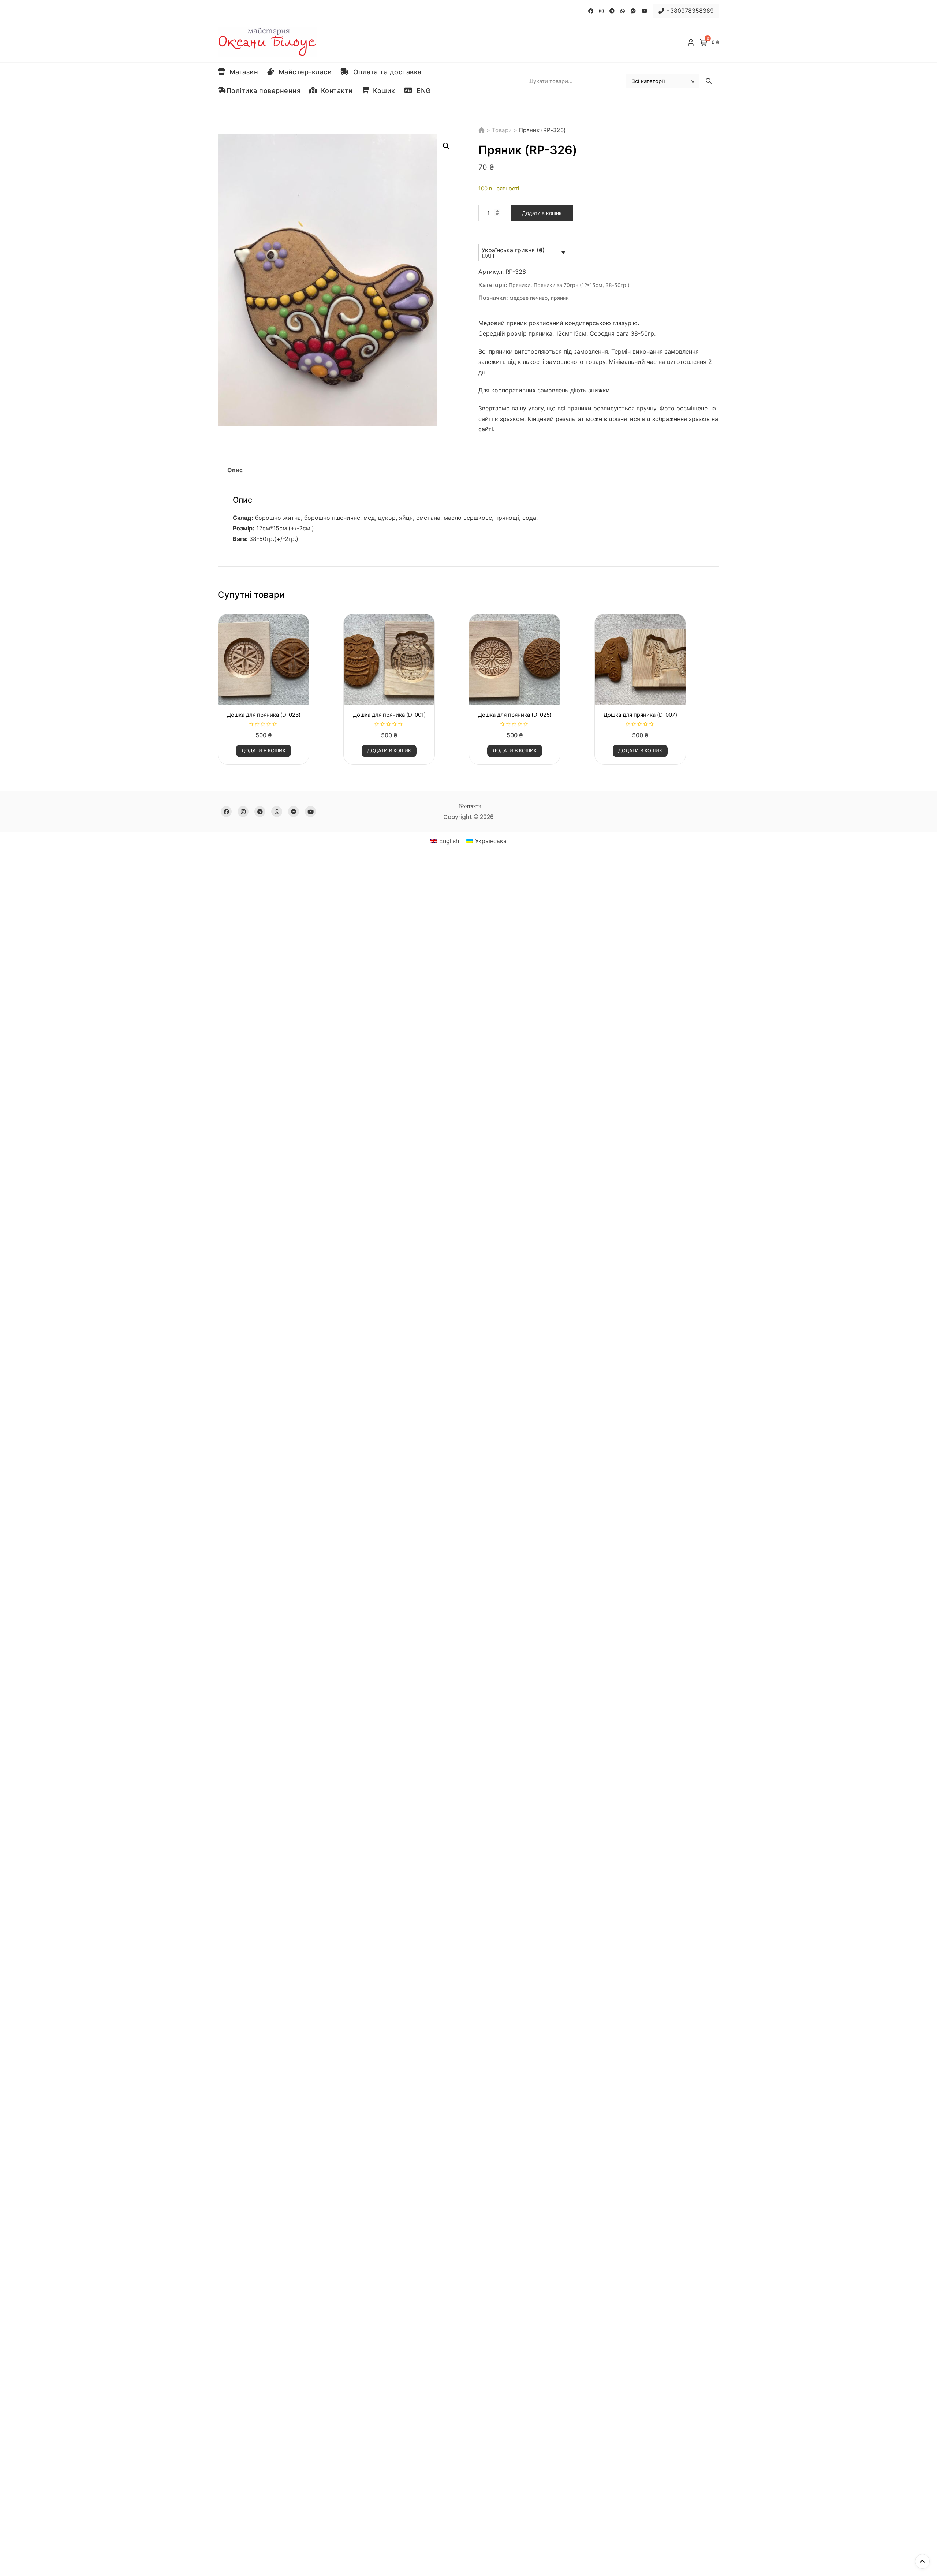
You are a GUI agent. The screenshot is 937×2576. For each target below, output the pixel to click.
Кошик (382, 91)
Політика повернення (264, 91)
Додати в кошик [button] (264, 750)
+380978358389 (689, 11)
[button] (446, 146)
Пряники (520, 285)
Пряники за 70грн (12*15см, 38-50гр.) (582, 285)
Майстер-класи (303, 72)
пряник (560, 298)
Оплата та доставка (385, 72)
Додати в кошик (542, 213)
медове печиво (529, 298)
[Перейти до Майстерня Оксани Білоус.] (482, 130)
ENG (422, 91)
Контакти (335, 91)
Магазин (242, 72)
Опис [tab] (235, 470)
